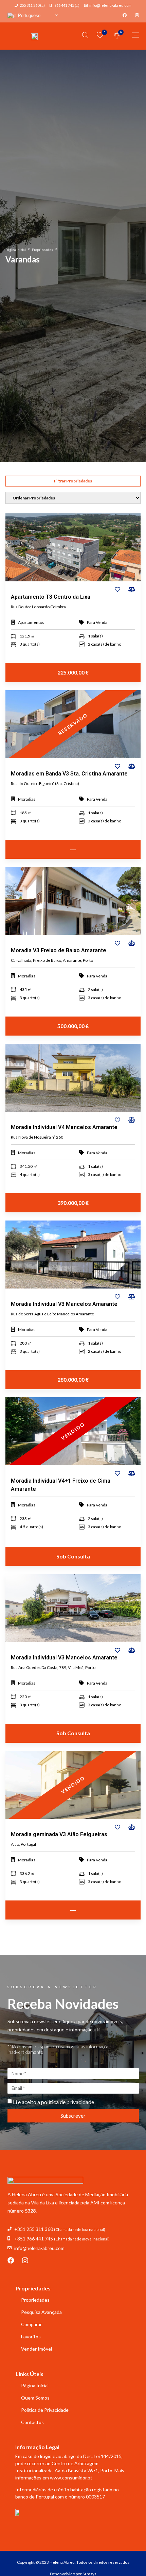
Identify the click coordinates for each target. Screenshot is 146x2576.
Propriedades (42, 250)
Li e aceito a (53, 2102)
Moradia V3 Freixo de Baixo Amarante (59, 950)
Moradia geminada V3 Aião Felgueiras (59, 1834)
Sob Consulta (73, 1556)
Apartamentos (31, 622)
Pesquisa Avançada (41, 2312)
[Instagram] (25, 2261)
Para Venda (97, 622)
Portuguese (29, 15)
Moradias (27, 799)
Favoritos (31, 2336)
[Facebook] (11, 2261)
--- (73, 849)
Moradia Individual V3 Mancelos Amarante (64, 1304)
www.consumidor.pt (71, 2478)
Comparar (31, 2324)
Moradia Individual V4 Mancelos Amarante (64, 1127)
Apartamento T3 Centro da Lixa (51, 597)
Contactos (32, 2422)
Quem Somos (35, 2398)
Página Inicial (16, 250)
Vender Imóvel (36, 2349)
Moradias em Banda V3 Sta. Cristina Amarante (69, 774)
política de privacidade (68, 2102)
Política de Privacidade (45, 2410)
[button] (73, 481)
